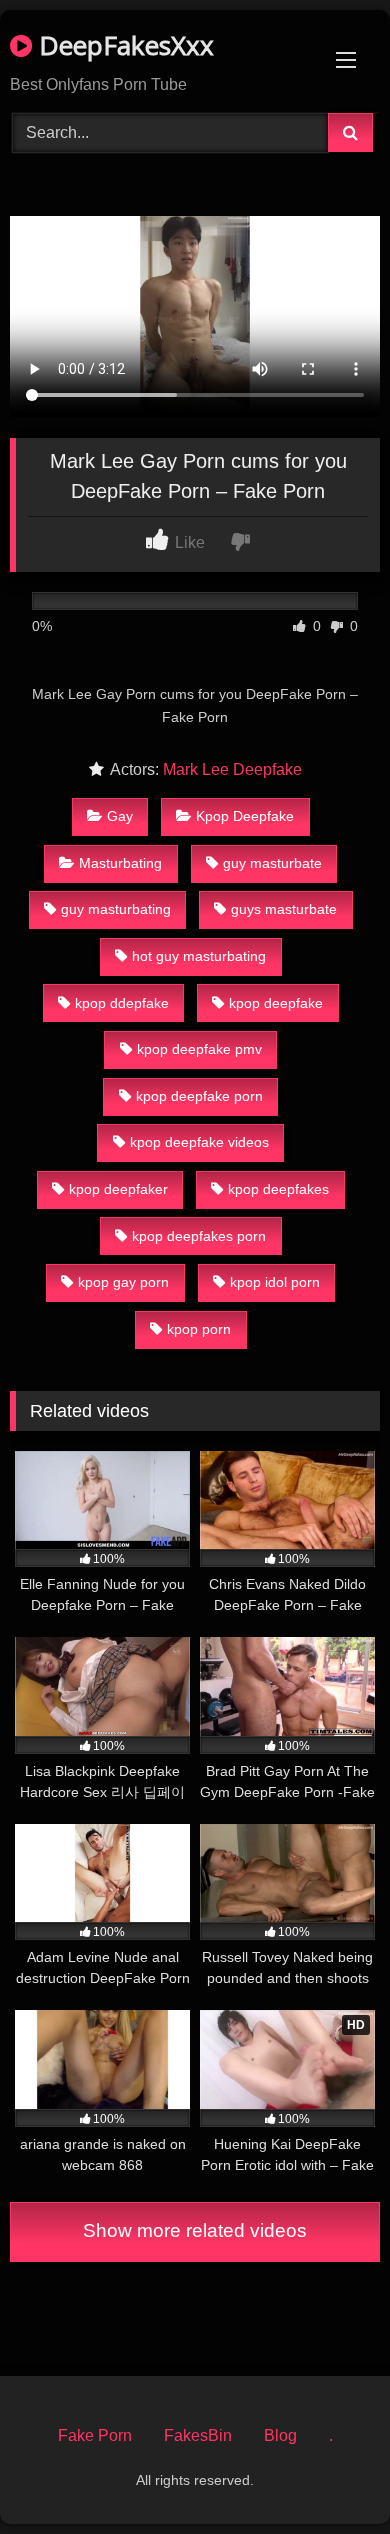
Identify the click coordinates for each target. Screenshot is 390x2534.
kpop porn (199, 1329)
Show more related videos (195, 2230)
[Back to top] (328, 2474)
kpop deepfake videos (199, 1142)
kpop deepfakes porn (199, 1236)
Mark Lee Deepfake (232, 769)
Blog (280, 2435)
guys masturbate (284, 909)
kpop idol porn (275, 1282)
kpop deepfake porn (199, 1096)
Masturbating (120, 863)
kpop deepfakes (278, 1189)
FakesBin (198, 2435)
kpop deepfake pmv (199, 1049)
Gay (120, 816)
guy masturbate (272, 863)
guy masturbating (116, 909)
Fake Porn (95, 2435)
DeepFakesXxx (123, 45)
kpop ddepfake (122, 1003)
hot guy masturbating (199, 956)
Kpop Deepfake (245, 816)
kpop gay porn (123, 1282)
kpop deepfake (276, 1003)
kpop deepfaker (118, 1189)
